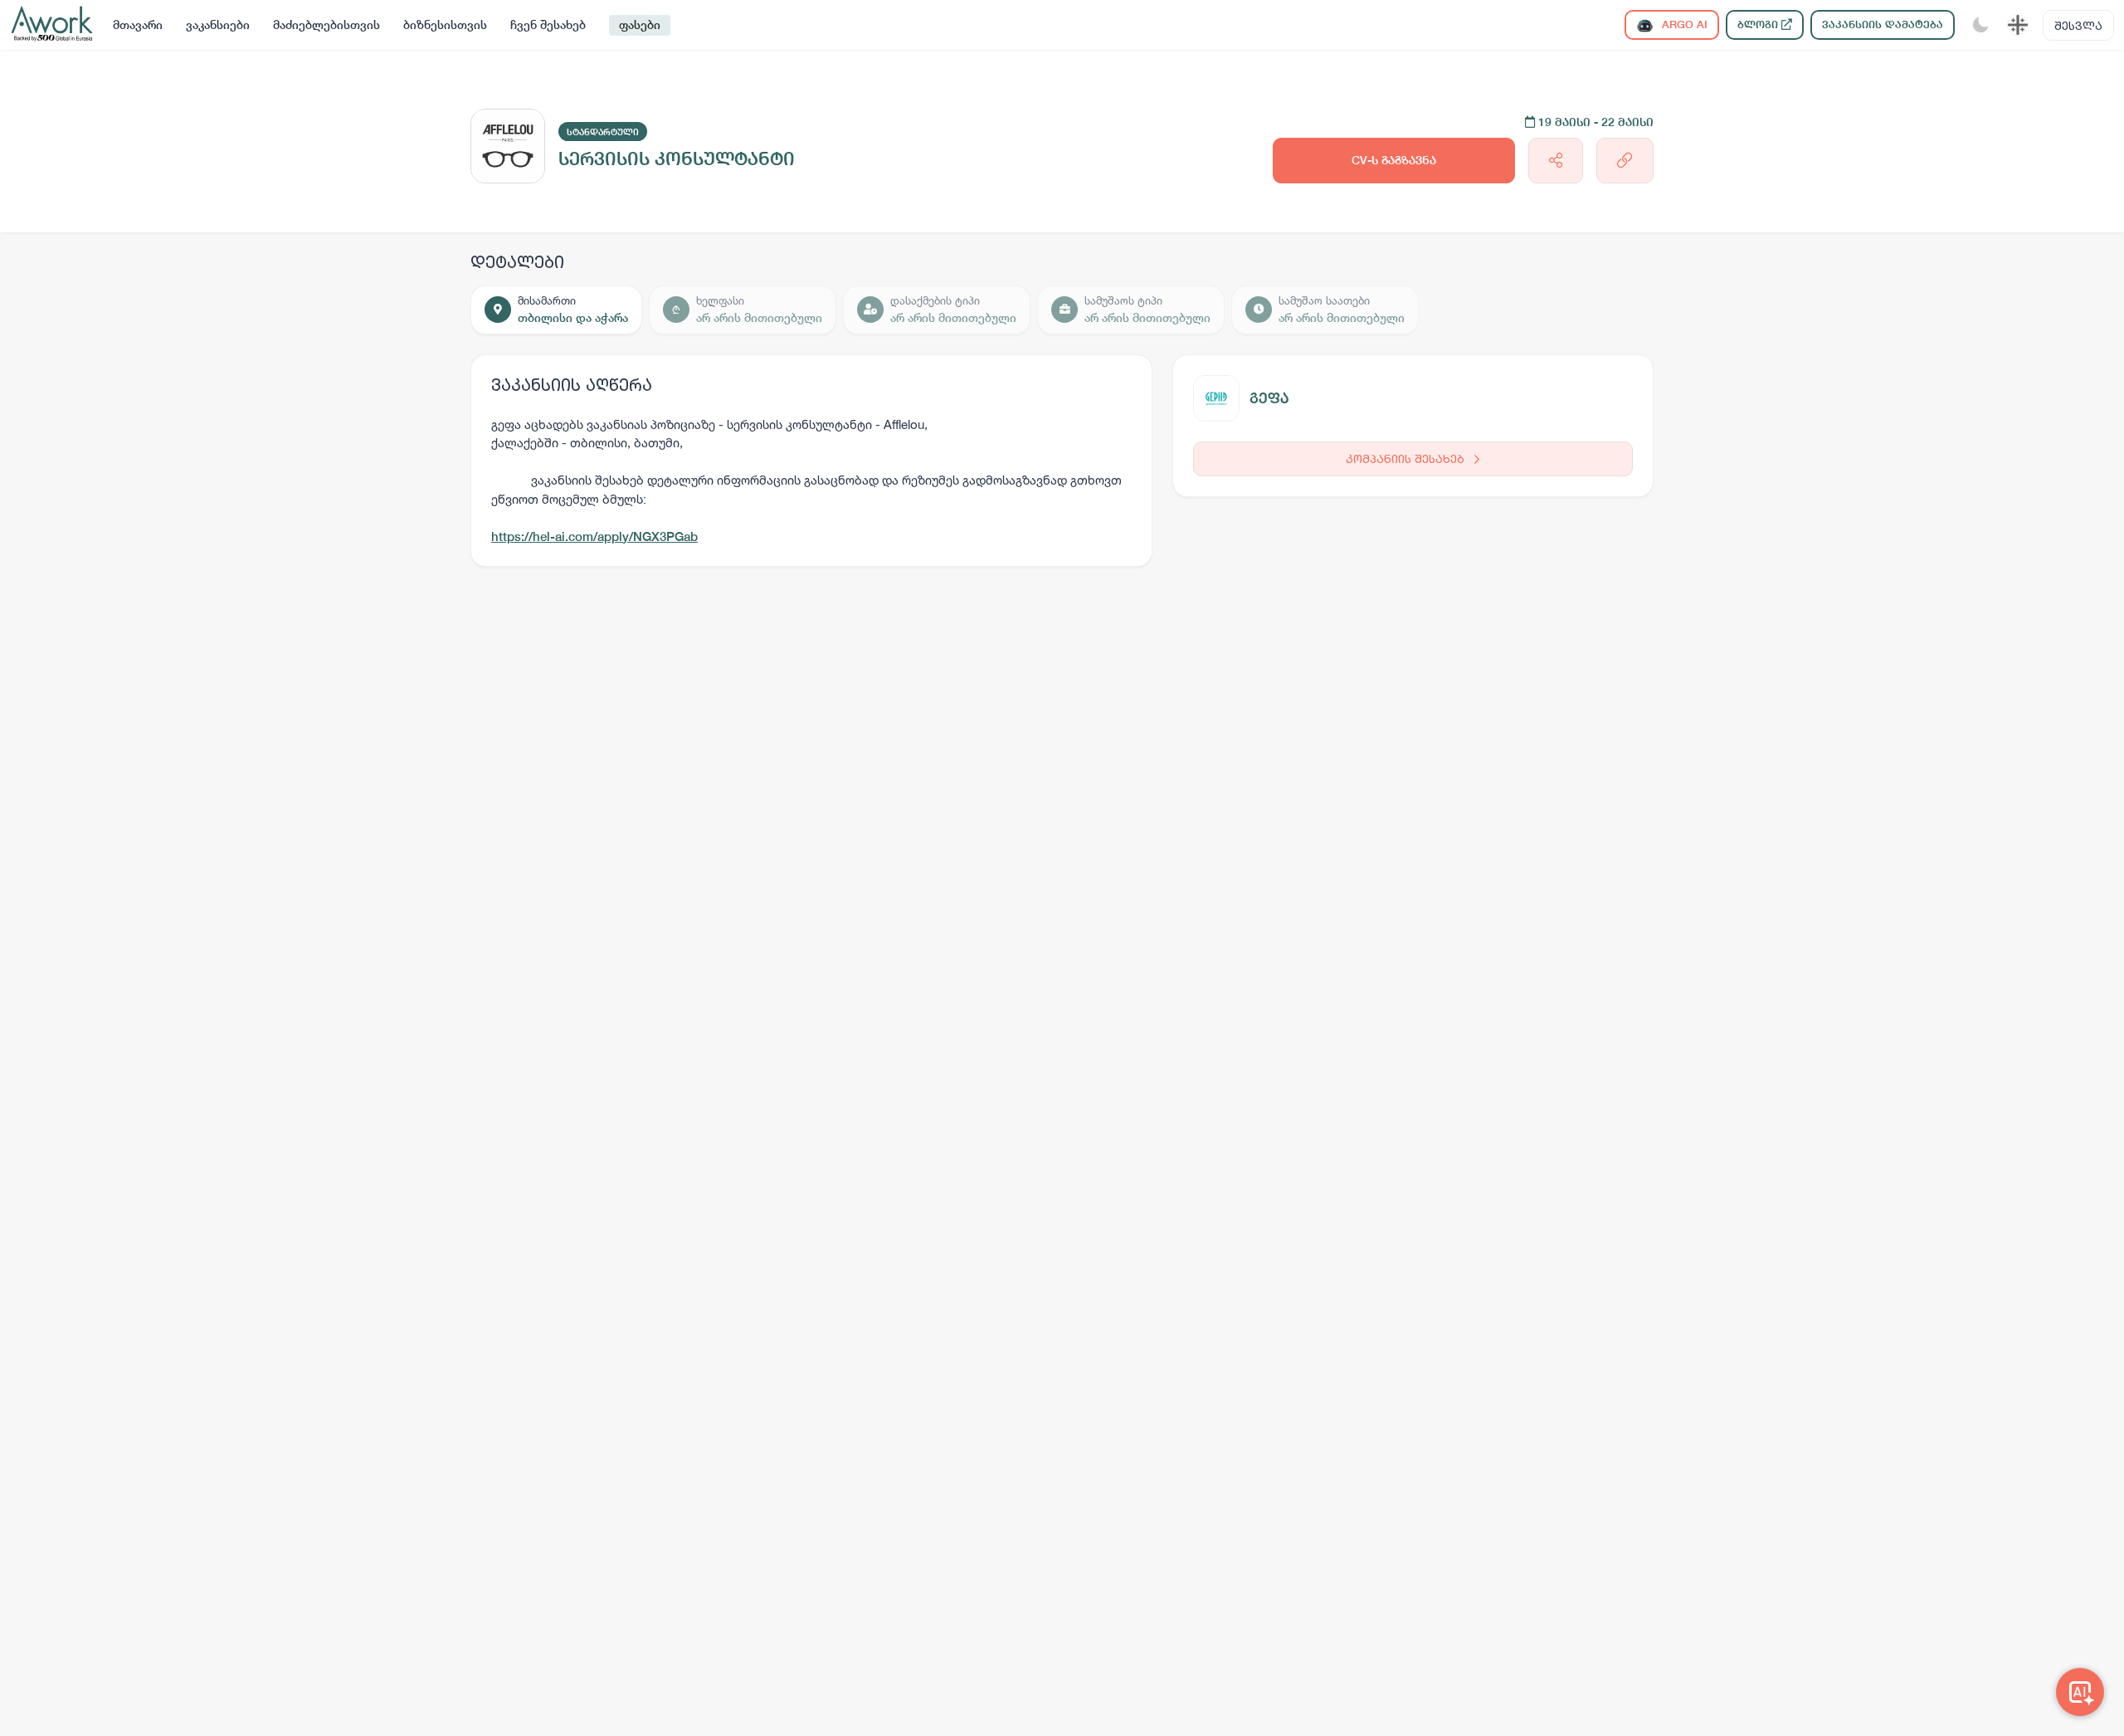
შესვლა (2078, 25)
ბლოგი (1759, 24)
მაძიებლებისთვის (326, 25)
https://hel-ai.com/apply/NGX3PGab (594, 536)
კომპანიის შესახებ (1407, 458)
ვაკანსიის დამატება (1883, 24)
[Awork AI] (2080, 1692)
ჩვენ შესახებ (548, 25)
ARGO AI (1683, 24)
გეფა (1269, 398)
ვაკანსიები (218, 25)
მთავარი (138, 25)
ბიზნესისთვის (445, 25)
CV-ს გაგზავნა (1394, 160)
